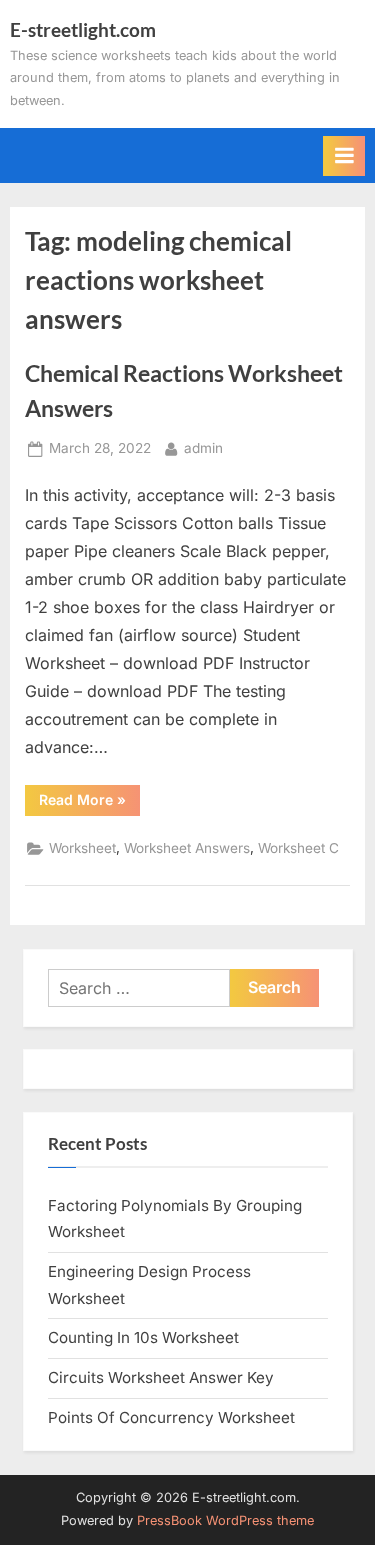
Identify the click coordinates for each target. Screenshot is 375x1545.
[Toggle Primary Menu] (344, 156)
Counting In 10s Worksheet (143, 1337)
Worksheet (82, 848)
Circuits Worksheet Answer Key (161, 1377)
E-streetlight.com (83, 29)
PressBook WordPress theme (225, 1520)
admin (203, 447)
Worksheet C (298, 848)
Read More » (89, 803)
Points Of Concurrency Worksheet (171, 1417)
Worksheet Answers (187, 848)
